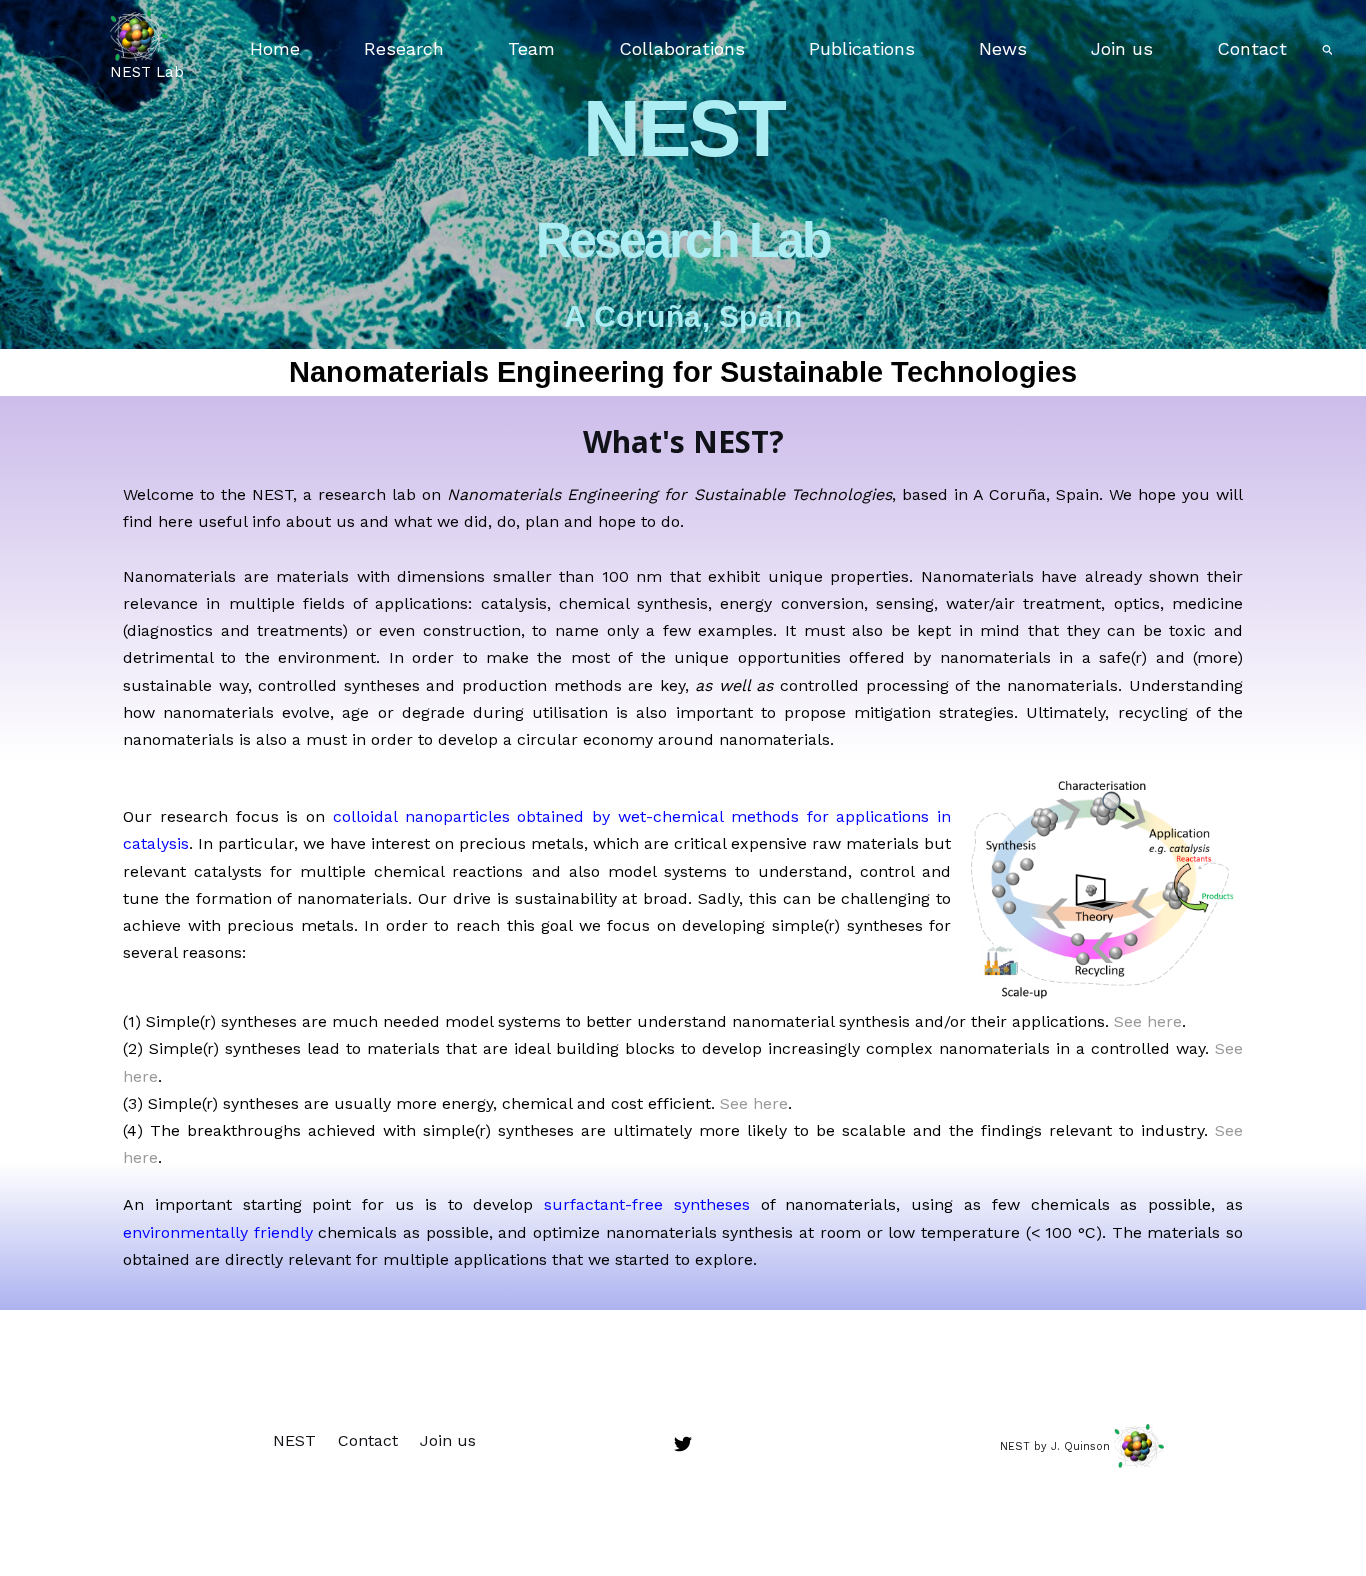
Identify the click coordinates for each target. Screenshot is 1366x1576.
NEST (294, 1440)
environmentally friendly (218, 1232)
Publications (862, 48)
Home (275, 48)
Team (531, 48)
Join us (1122, 48)
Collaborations (682, 48)
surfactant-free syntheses (647, 1204)
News (1003, 48)
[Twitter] (683, 1444)
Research (404, 48)
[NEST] (139, 33)
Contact (1252, 48)
